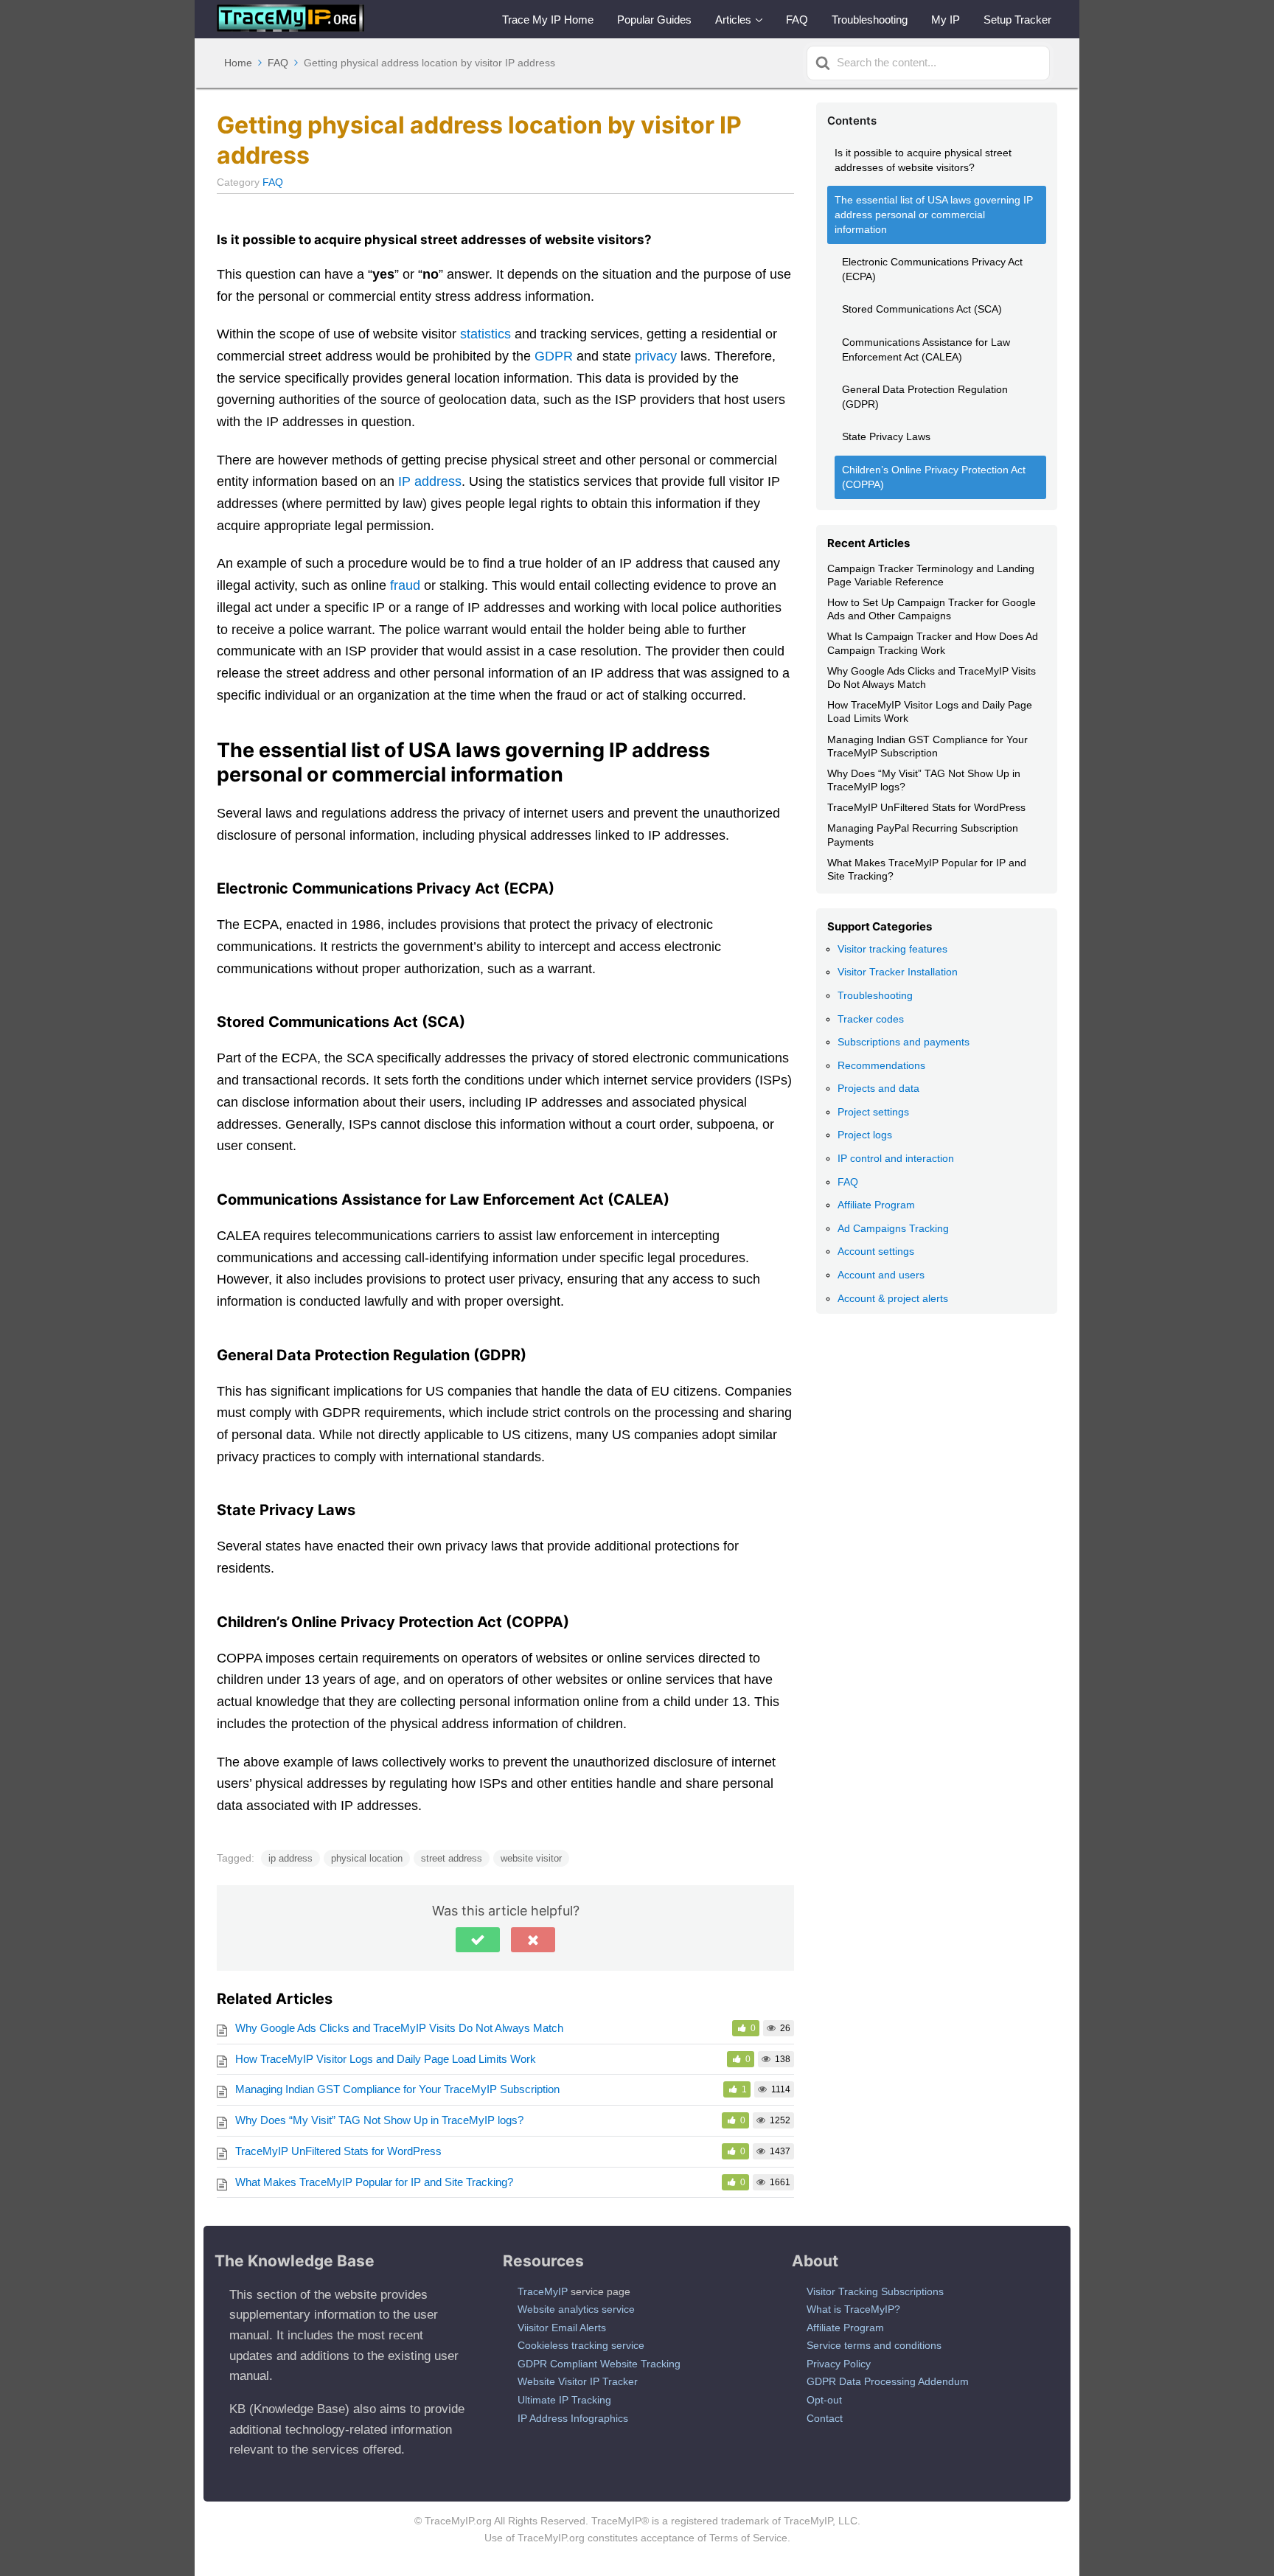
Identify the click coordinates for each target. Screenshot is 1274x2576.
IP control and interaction (896, 1158)
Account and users (881, 1275)
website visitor (531, 1858)
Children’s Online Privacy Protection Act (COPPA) (934, 477)
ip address (290, 1858)
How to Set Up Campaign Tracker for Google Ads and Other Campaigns (932, 609)
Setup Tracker (1017, 20)
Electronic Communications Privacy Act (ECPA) (932, 269)
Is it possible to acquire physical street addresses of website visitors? (923, 160)
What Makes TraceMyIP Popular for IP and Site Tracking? (374, 2182)
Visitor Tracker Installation (898, 972)
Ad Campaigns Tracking (893, 1228)
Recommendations (881, 1065)
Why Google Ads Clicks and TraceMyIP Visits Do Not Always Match (399, 2028)
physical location (367, 1858)
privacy (656, 356)
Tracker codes (871, 1019)
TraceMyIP (543, 2291)
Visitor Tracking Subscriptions (875, 2291)
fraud (405, 585)
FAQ (797, 20)
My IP (946, 20)
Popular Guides (654, 20)
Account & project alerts (893, 1298)
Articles (733, 20)
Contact (825, 2418)
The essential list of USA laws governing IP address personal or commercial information (934, 214)
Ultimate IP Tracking (564, 2400)
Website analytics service (576, 2309)
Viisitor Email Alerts (562, 2328)
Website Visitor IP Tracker (578, 2381)
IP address (430, 481)
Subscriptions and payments (904, 1042)
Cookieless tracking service (581, 2345)
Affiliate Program (876, 1205)
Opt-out (824, 2400)
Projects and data (878, 1088)
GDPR (554, 356)
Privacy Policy (839, 2364)
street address (452, 1858)
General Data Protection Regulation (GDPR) (925, 397)
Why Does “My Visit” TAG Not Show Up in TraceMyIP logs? (379, 2120)
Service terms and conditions (874, 2345)
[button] (478, 1940)
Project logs (865, 1135)
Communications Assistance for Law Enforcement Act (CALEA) (926, 349)
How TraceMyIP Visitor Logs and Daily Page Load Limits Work (386, 2059)
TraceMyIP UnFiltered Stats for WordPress (338, 2151)
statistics (485, 334)
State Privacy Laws (886, 436)
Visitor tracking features (892, 949)
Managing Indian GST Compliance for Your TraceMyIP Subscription (397, 2089)
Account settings (876, 1251)
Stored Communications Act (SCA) (922, 309)
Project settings (873, 1112)
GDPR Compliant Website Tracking (599, 2364)
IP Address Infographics (573, 2418)
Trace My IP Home (548, 20)
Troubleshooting (870, 20)
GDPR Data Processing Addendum (888, 2381)
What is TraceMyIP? (853, 2309)
